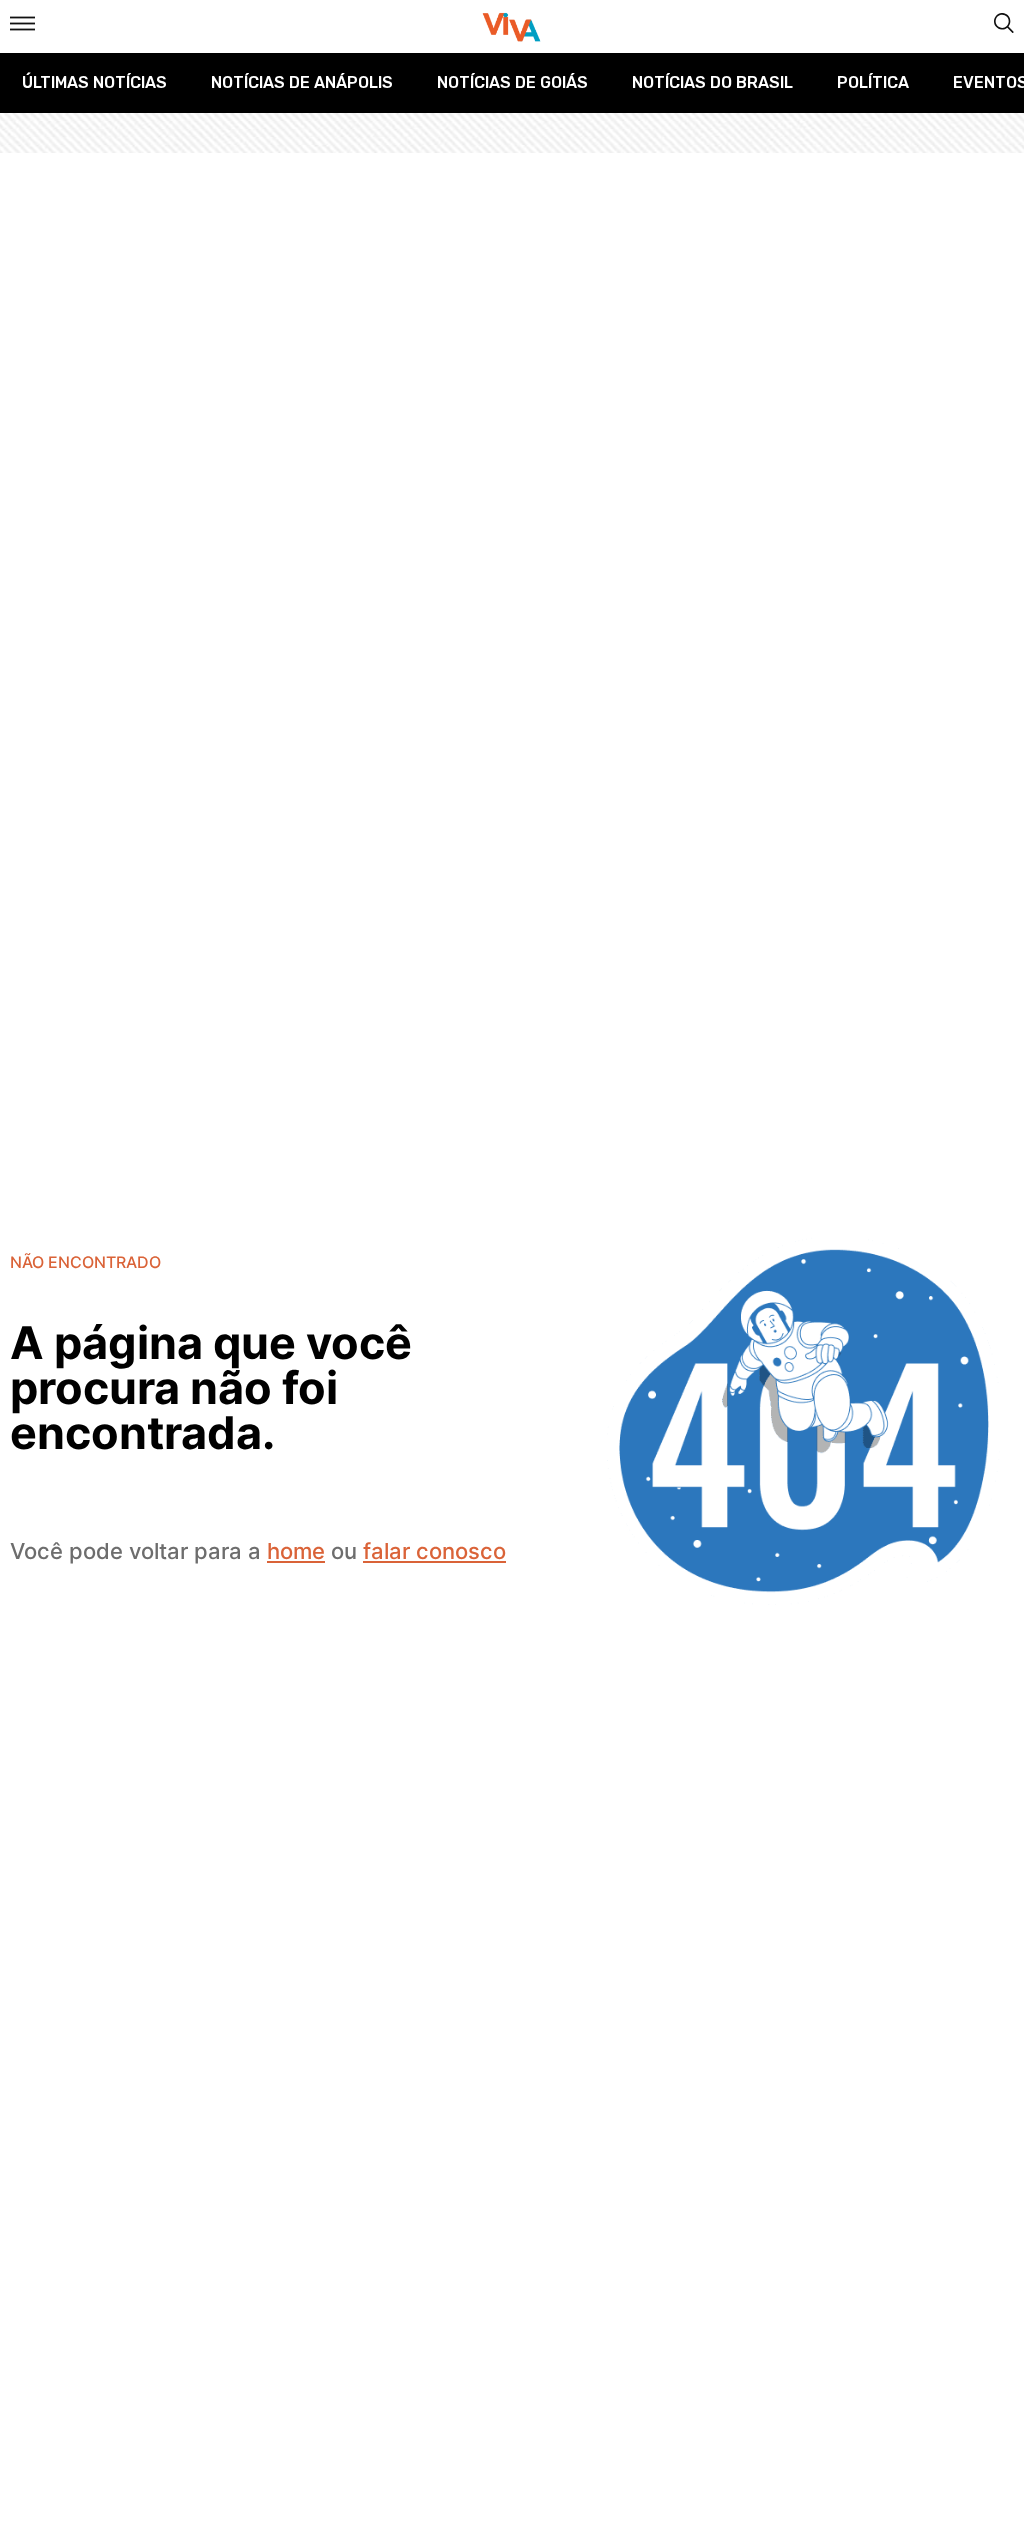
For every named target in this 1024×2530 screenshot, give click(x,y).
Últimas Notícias (94, 82)
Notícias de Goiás (512, 82)
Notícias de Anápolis (302, 82)
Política (873, 82)
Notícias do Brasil (712, 82)
